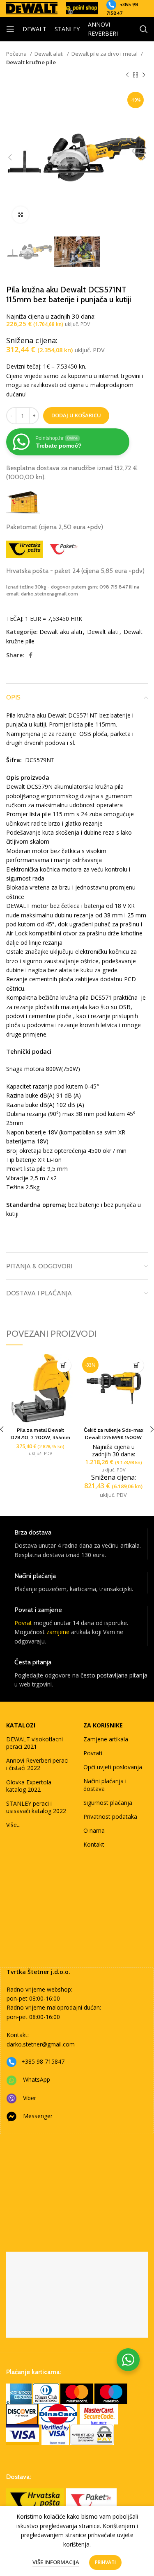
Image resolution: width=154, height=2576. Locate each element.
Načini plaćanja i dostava (105, 1785)
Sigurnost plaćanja (108, 1803)
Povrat (23, 1623)
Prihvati (105, 2562)
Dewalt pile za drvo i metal (105, 54)
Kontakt (94, 1844)
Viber (30, 2098)
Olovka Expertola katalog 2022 (29, 1786)
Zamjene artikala (106, 1739)
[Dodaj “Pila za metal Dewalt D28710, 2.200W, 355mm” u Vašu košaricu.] (64, 1365)
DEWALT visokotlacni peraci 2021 (34, 1743)
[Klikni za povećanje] (21, 215)
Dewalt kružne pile (31, 62)
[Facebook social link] (31, 655)
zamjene (58, 1632)
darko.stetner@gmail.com (41, 2044)
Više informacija (56, 2562)
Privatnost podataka (110, 1817)
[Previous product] (127, 75)
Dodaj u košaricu (76, 415)
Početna (17, 54)
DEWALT (34, 29)
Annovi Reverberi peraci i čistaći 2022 (37, 1764)
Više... (13, 1825)
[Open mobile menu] (10, 29)
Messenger (38, 2116)
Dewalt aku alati (61, 632)
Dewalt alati (50, 54)
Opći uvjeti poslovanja (113, 1767)
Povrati (93, 1753)
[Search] (144, 29)
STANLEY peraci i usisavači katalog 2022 (36, 1807)
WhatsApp (37, 2079)
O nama (94, 1830)
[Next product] (144, 75)
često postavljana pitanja (114, 1675)
